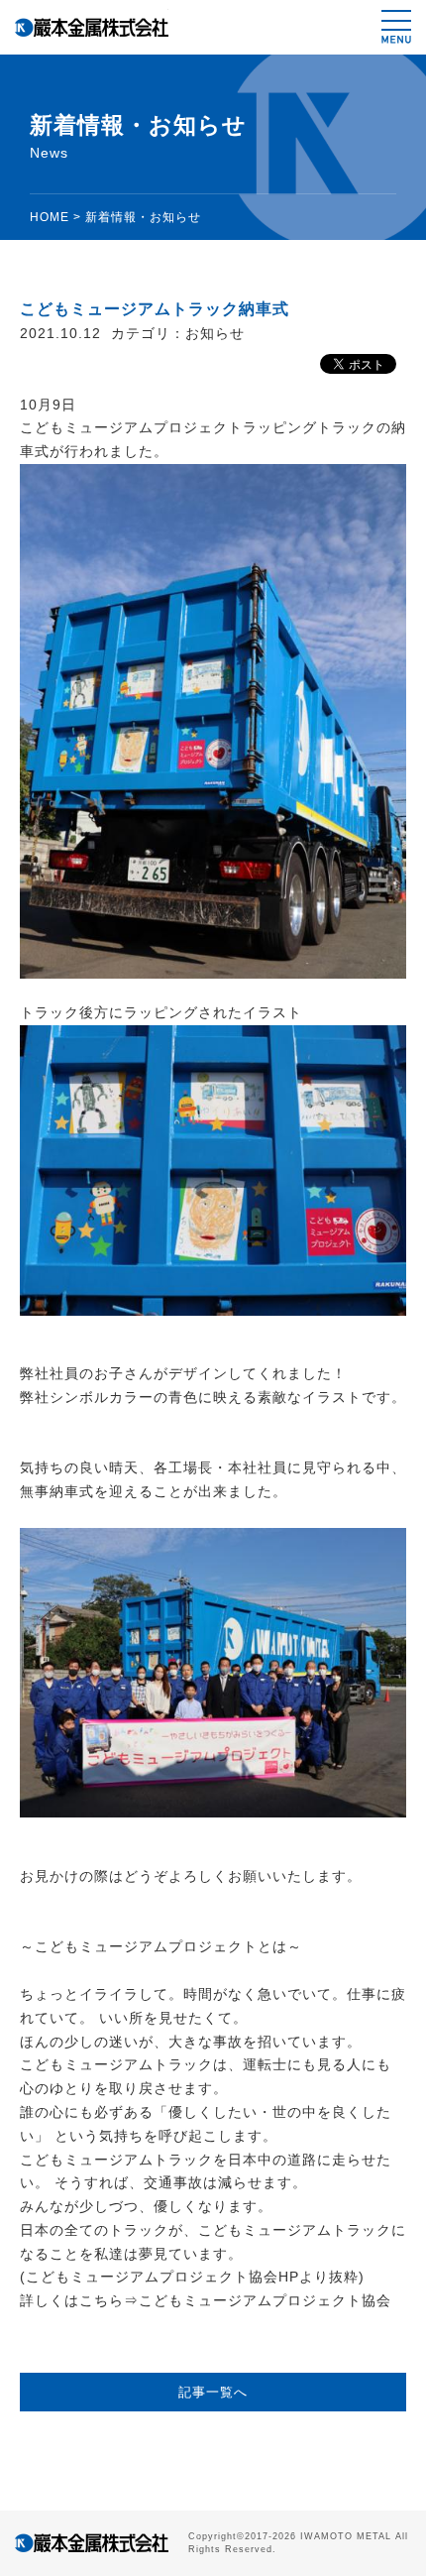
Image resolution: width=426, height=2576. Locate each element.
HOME (50, 217)
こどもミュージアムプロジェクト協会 (265, 2300)
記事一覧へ (213, 2392)
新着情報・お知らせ (143, 217)
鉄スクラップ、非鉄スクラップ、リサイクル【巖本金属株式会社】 (92, 27)
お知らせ (215, 333)
